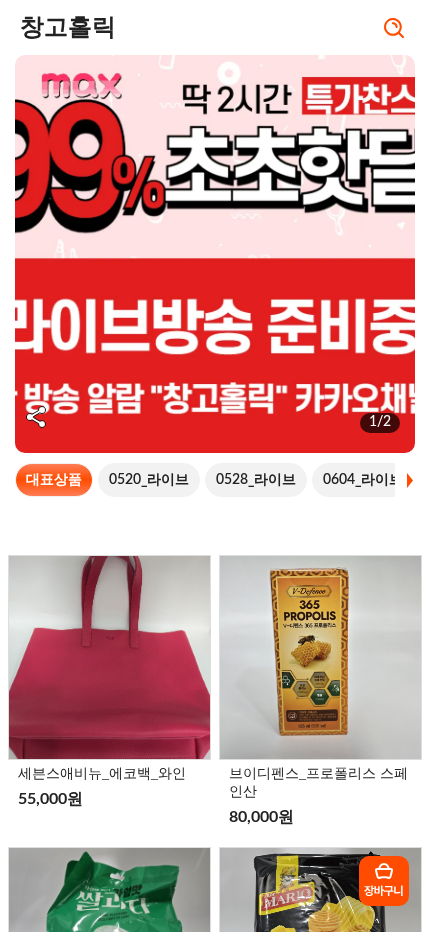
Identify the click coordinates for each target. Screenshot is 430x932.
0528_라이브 (256, 480)
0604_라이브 (363, 480)
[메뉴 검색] (394, 30)
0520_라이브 (149, 480)
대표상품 (54, 480)
